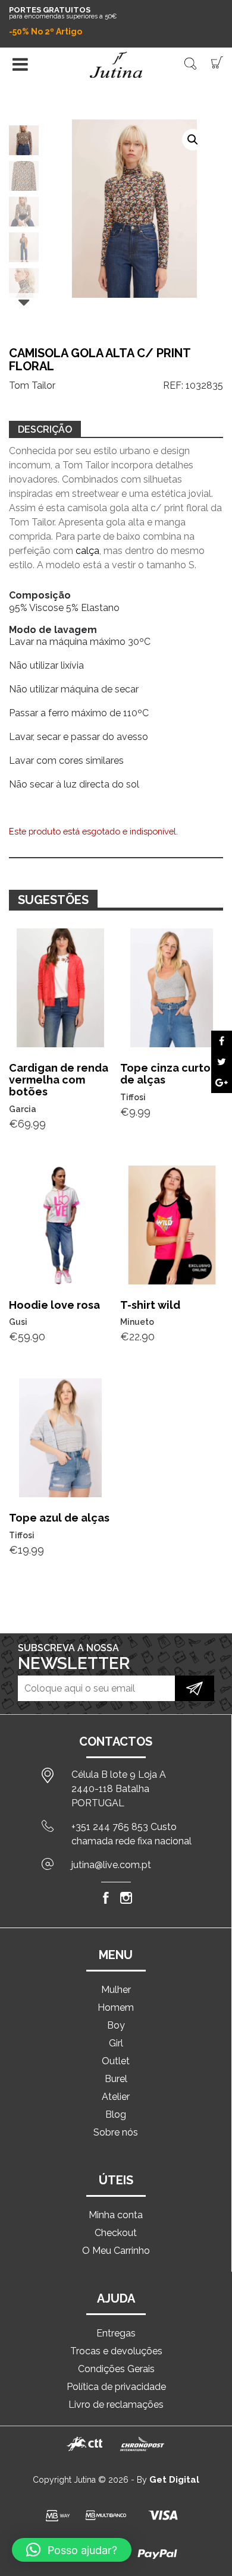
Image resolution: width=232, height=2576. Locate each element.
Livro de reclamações (116, 2405)
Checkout (116, 2233)
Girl (116, 2043)
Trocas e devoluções (116, 2351)
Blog (116, 2114)
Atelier (116, 2097)
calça (87, 551)
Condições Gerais (116, 2369)
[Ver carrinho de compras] (217, 62)
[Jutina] (116, 65)
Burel (116, 2079)
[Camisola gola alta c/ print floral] (222, 1041)
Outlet (116, 2061)
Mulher (116, 1990)
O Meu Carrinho (116, 2251)
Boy (116, 2025)
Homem (116, 2007)
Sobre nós (116, 2132)
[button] (193, 140)
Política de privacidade (116, 2387)
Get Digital (174, 2480)
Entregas (116, 2333)
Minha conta (116, 2215)
